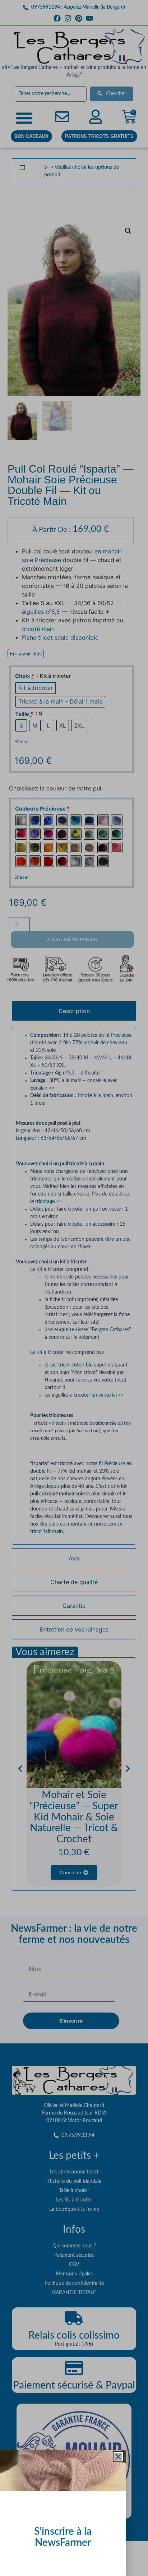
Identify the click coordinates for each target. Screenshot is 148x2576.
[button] (118, 2457)
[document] (74, 1288)
